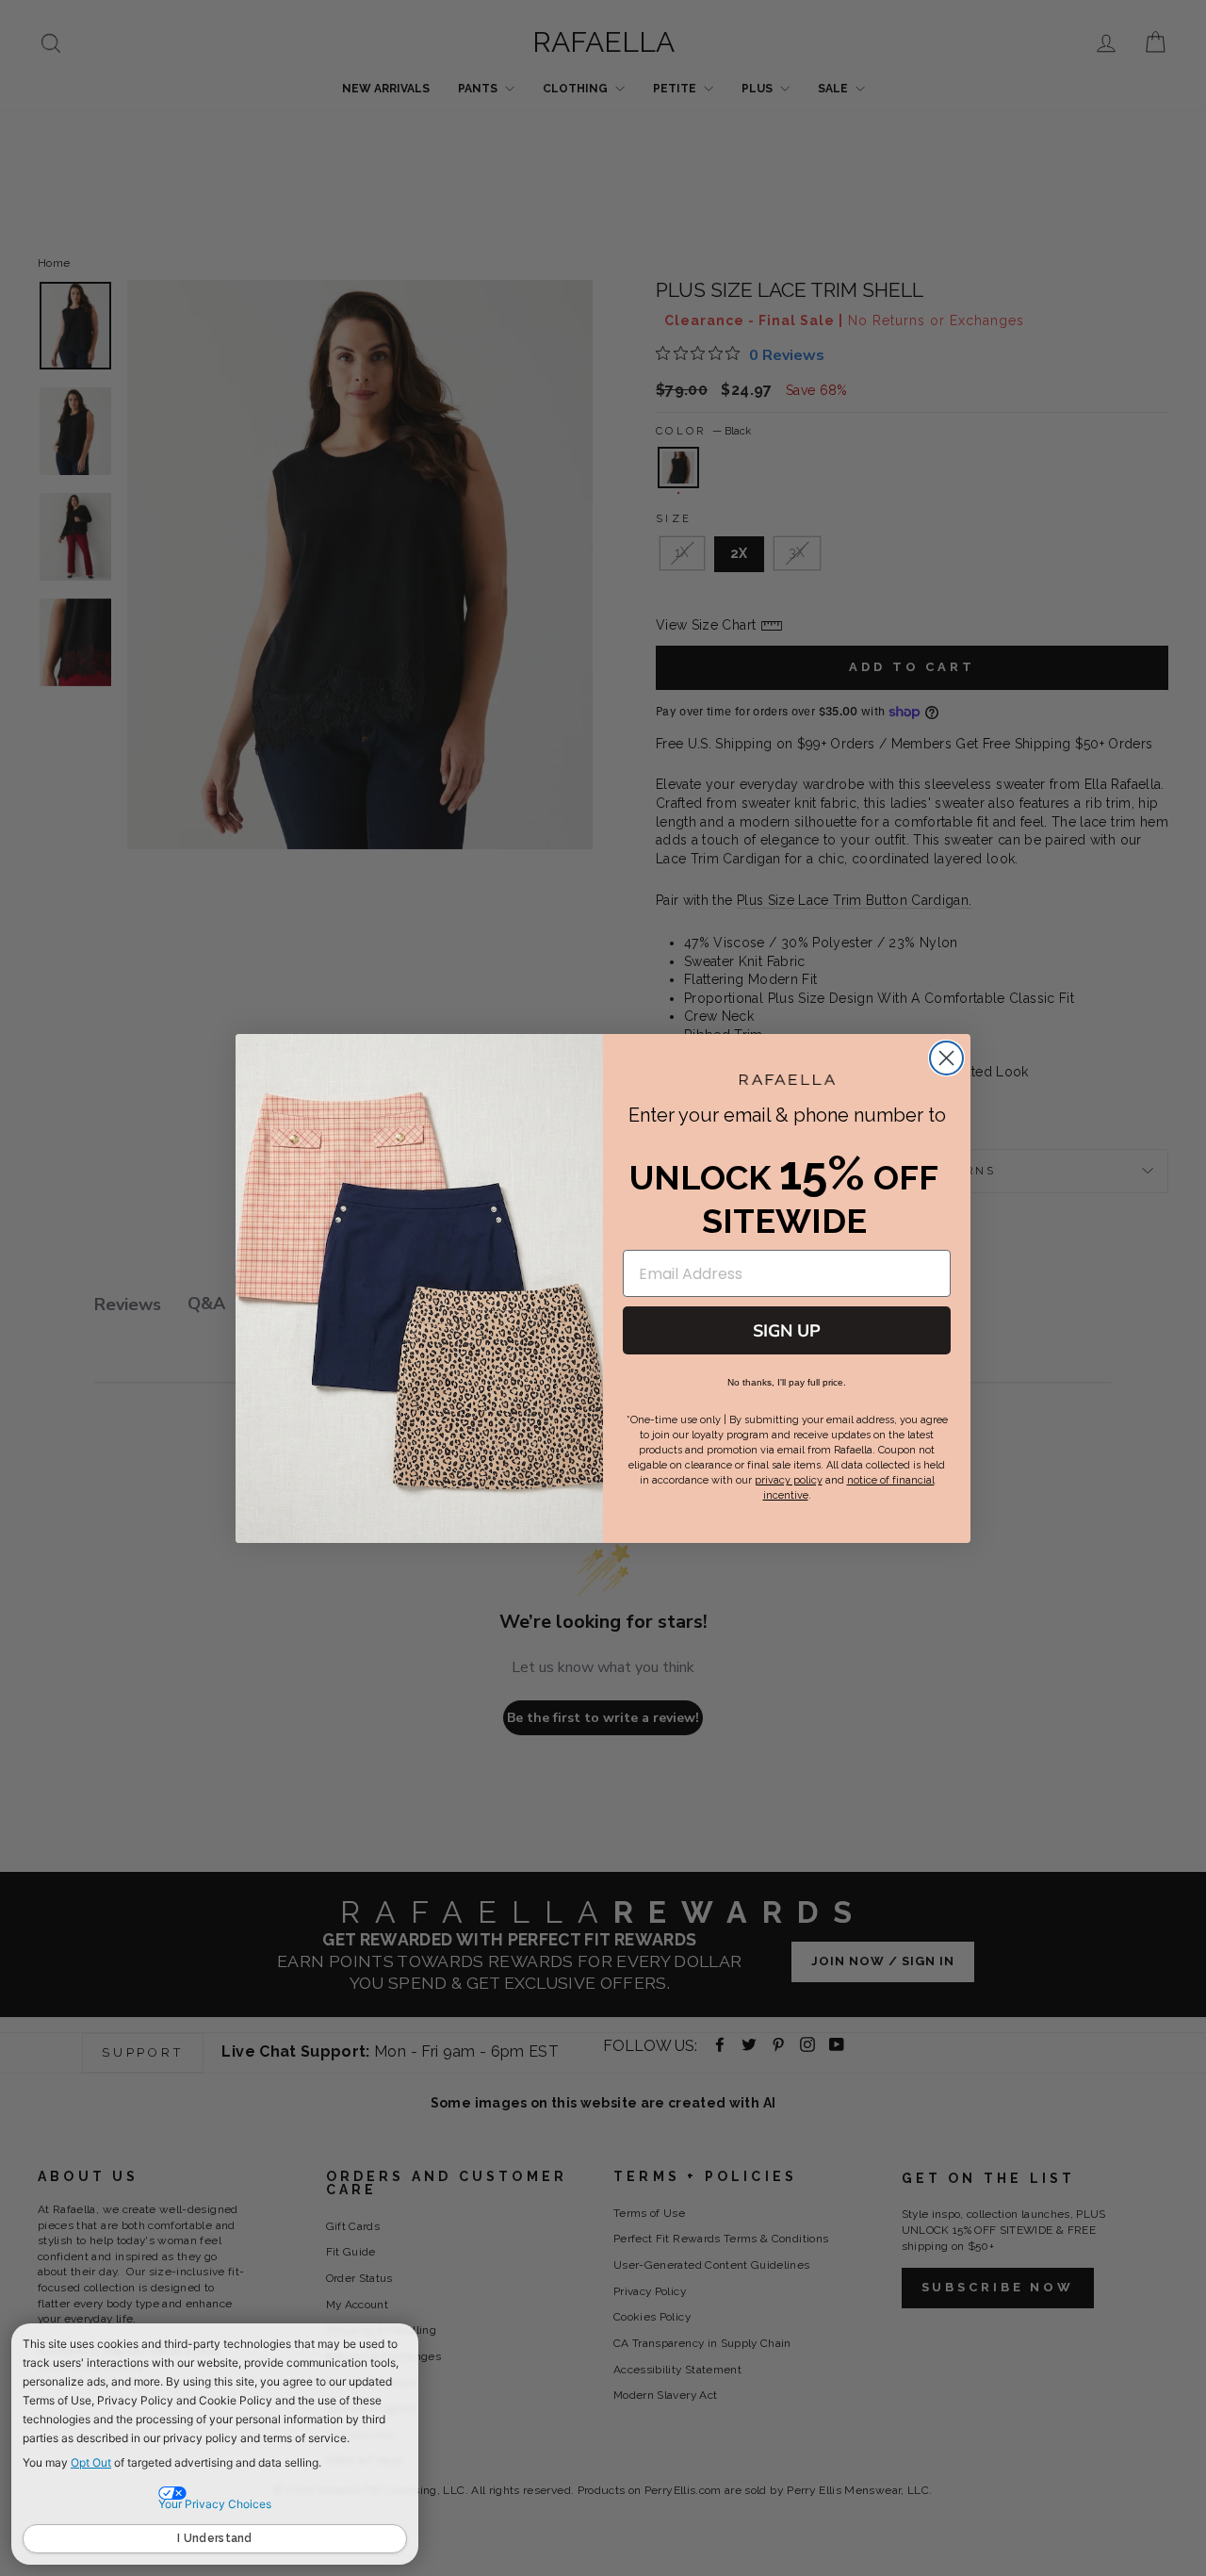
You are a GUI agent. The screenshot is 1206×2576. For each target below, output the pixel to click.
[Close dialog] (946, 1058)
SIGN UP (787, 1331)
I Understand (215, 2538)
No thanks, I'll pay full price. (787, 1382)
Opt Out (91, 2462)
